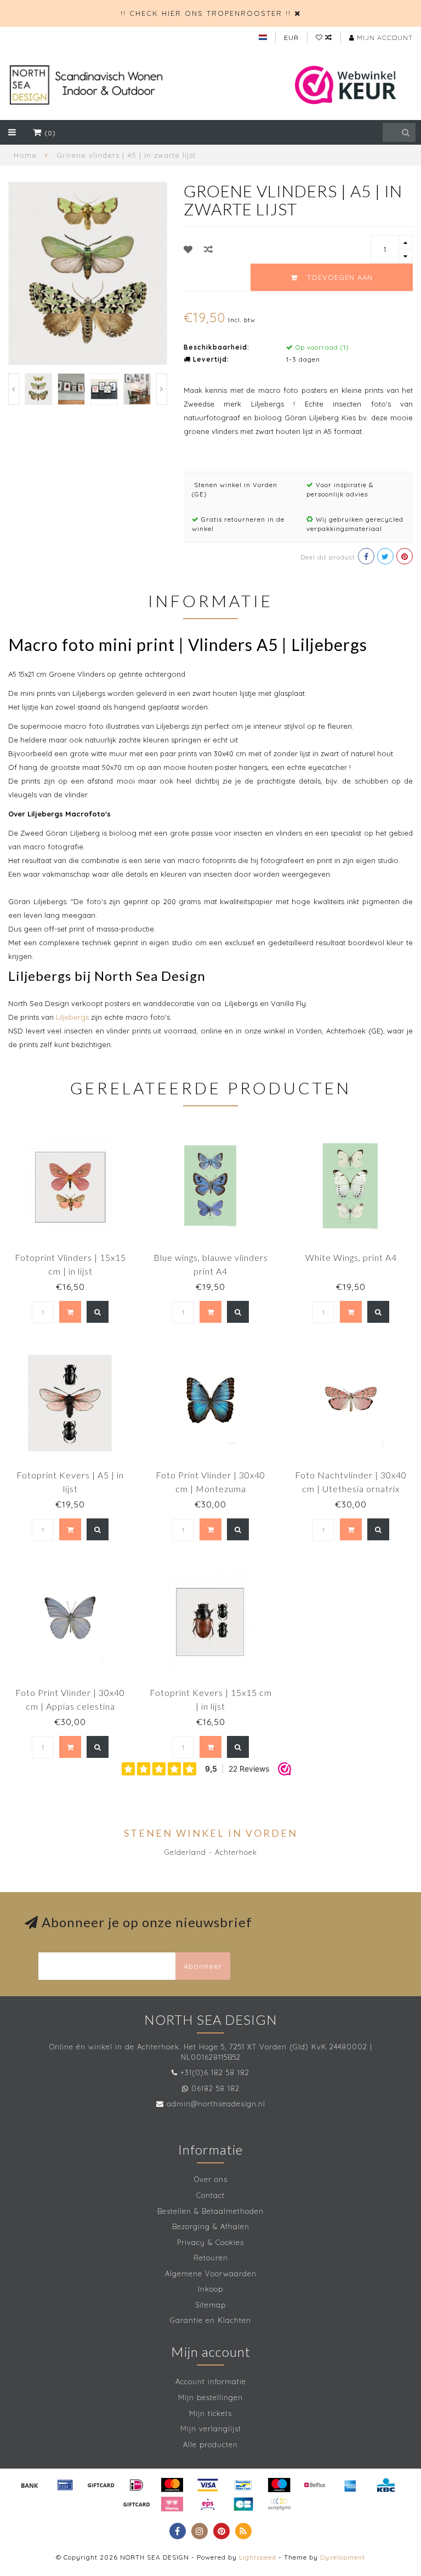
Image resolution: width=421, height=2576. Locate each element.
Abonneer (203, 1966)
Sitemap (210, 2305)
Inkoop (210, 2289)
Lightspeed (258, 2557)
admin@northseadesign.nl (216, 2104)
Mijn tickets (210, 2413)
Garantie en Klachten (210, 2320)
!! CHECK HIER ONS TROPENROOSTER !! (206, 13)
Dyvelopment (343, 2557)
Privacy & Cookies (210, 2242)
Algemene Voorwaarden (211, 2274)
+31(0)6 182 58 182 (215, 2072)
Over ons (211, 2179)
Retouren (211, 2258)
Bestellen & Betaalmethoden (210, 2211)
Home (25, 155)
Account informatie (211, 2381)
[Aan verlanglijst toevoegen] (188, 249)
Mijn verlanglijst (211, 2429)
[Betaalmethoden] (30, 2485)
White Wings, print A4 (351, 1257)
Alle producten (210, 2444)
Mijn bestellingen (210, 2397)
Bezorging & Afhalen (211, 2226)
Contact (210, 2195)
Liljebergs (72, 1017)
